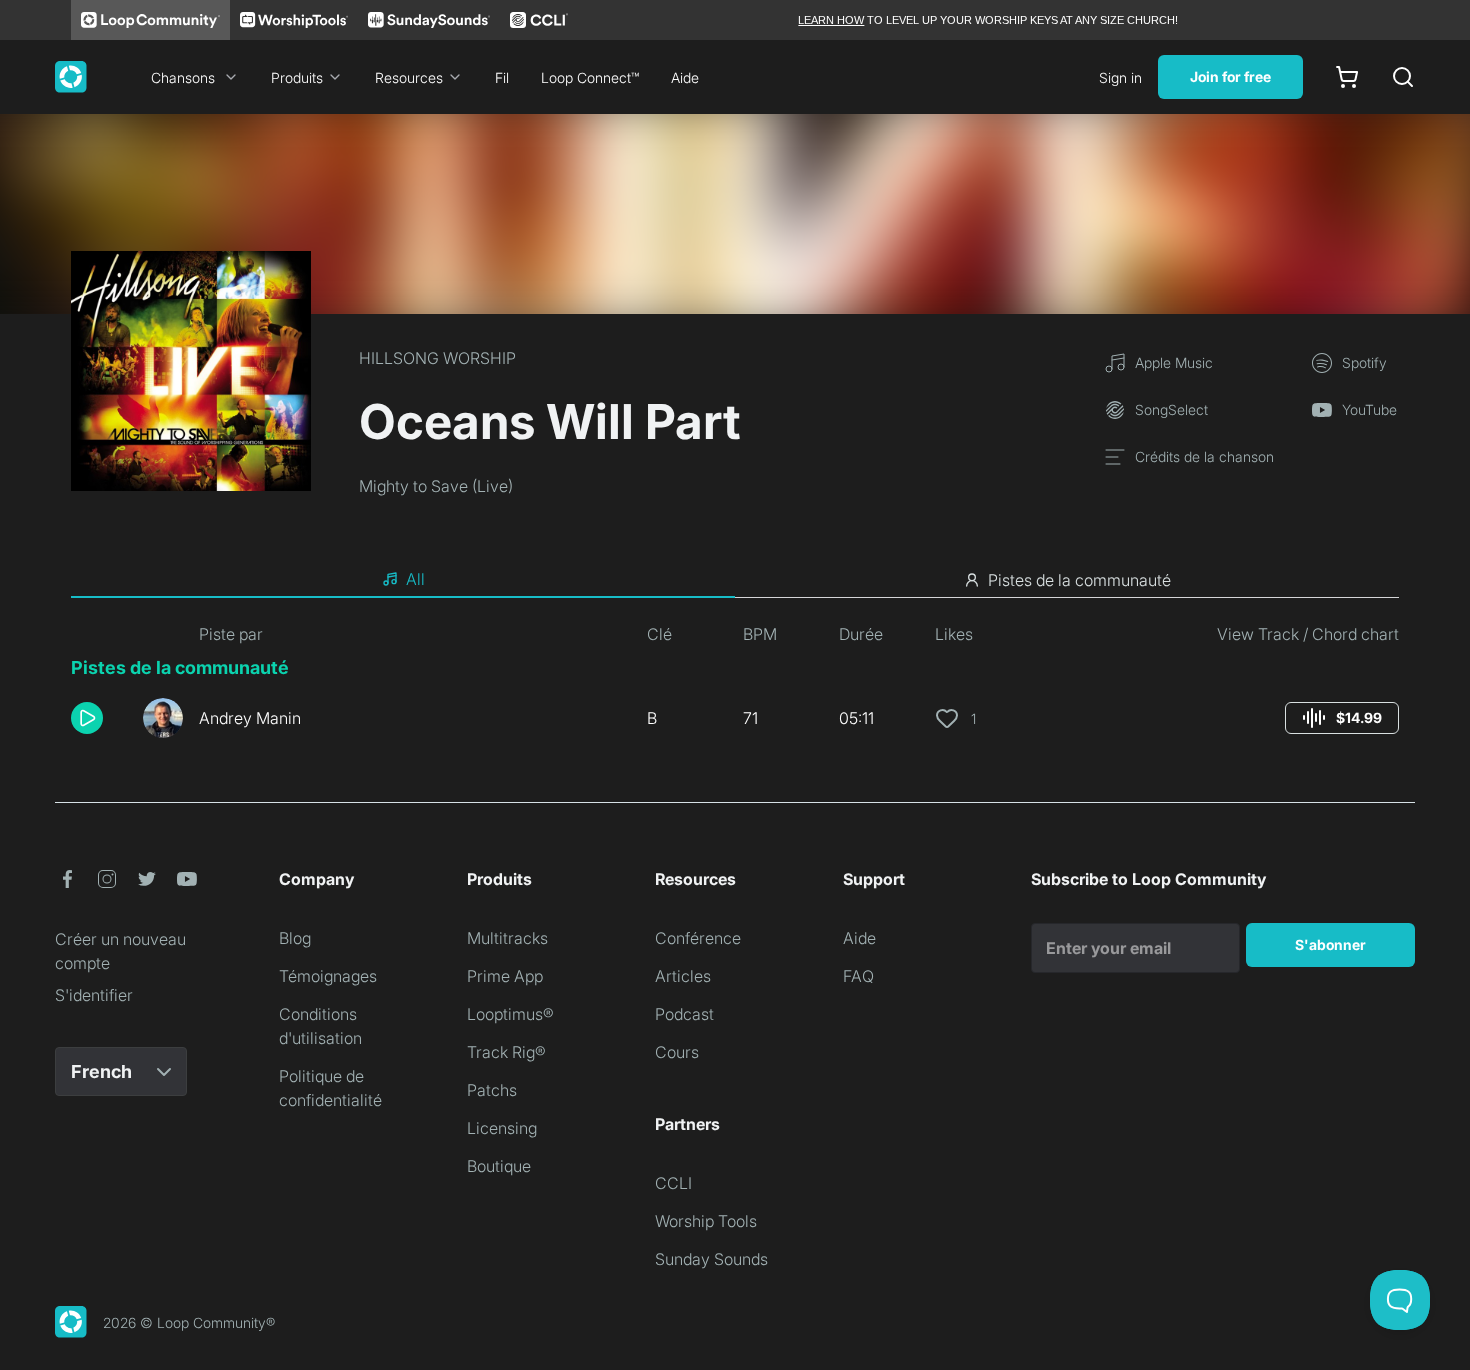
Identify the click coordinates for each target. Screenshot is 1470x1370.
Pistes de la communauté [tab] (1079, 580)
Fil (502, 77)
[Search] (1403, 77)
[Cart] (1347, 77)
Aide (685, 77)
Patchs (492, 1090)
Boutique (499, 1166)
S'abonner (1330, 944)
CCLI (673, 1183)
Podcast (684, 1014)
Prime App (505, 976)
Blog (295, 938)
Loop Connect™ (590, 77)
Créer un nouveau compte (120, 951)
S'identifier (94, 995)
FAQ (858, 976)
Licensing (502, 1128)
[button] (99, 718)
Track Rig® (506, 1052)
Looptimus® (510, 1014)
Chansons (183, 77)
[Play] (87, 718)
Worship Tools (706, 1221)
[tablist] (735, 580)
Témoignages (328, 976)
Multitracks (507, 938)
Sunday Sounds (711, 1259)
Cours (677, 1052)
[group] (1342, 718)
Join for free (1230, 76)
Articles (683, 976)
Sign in (1120, 77)
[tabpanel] (735, 688)
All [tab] (415, 579)
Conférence (698, 938)
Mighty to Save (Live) (436, 486)
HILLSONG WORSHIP (437, 358)
